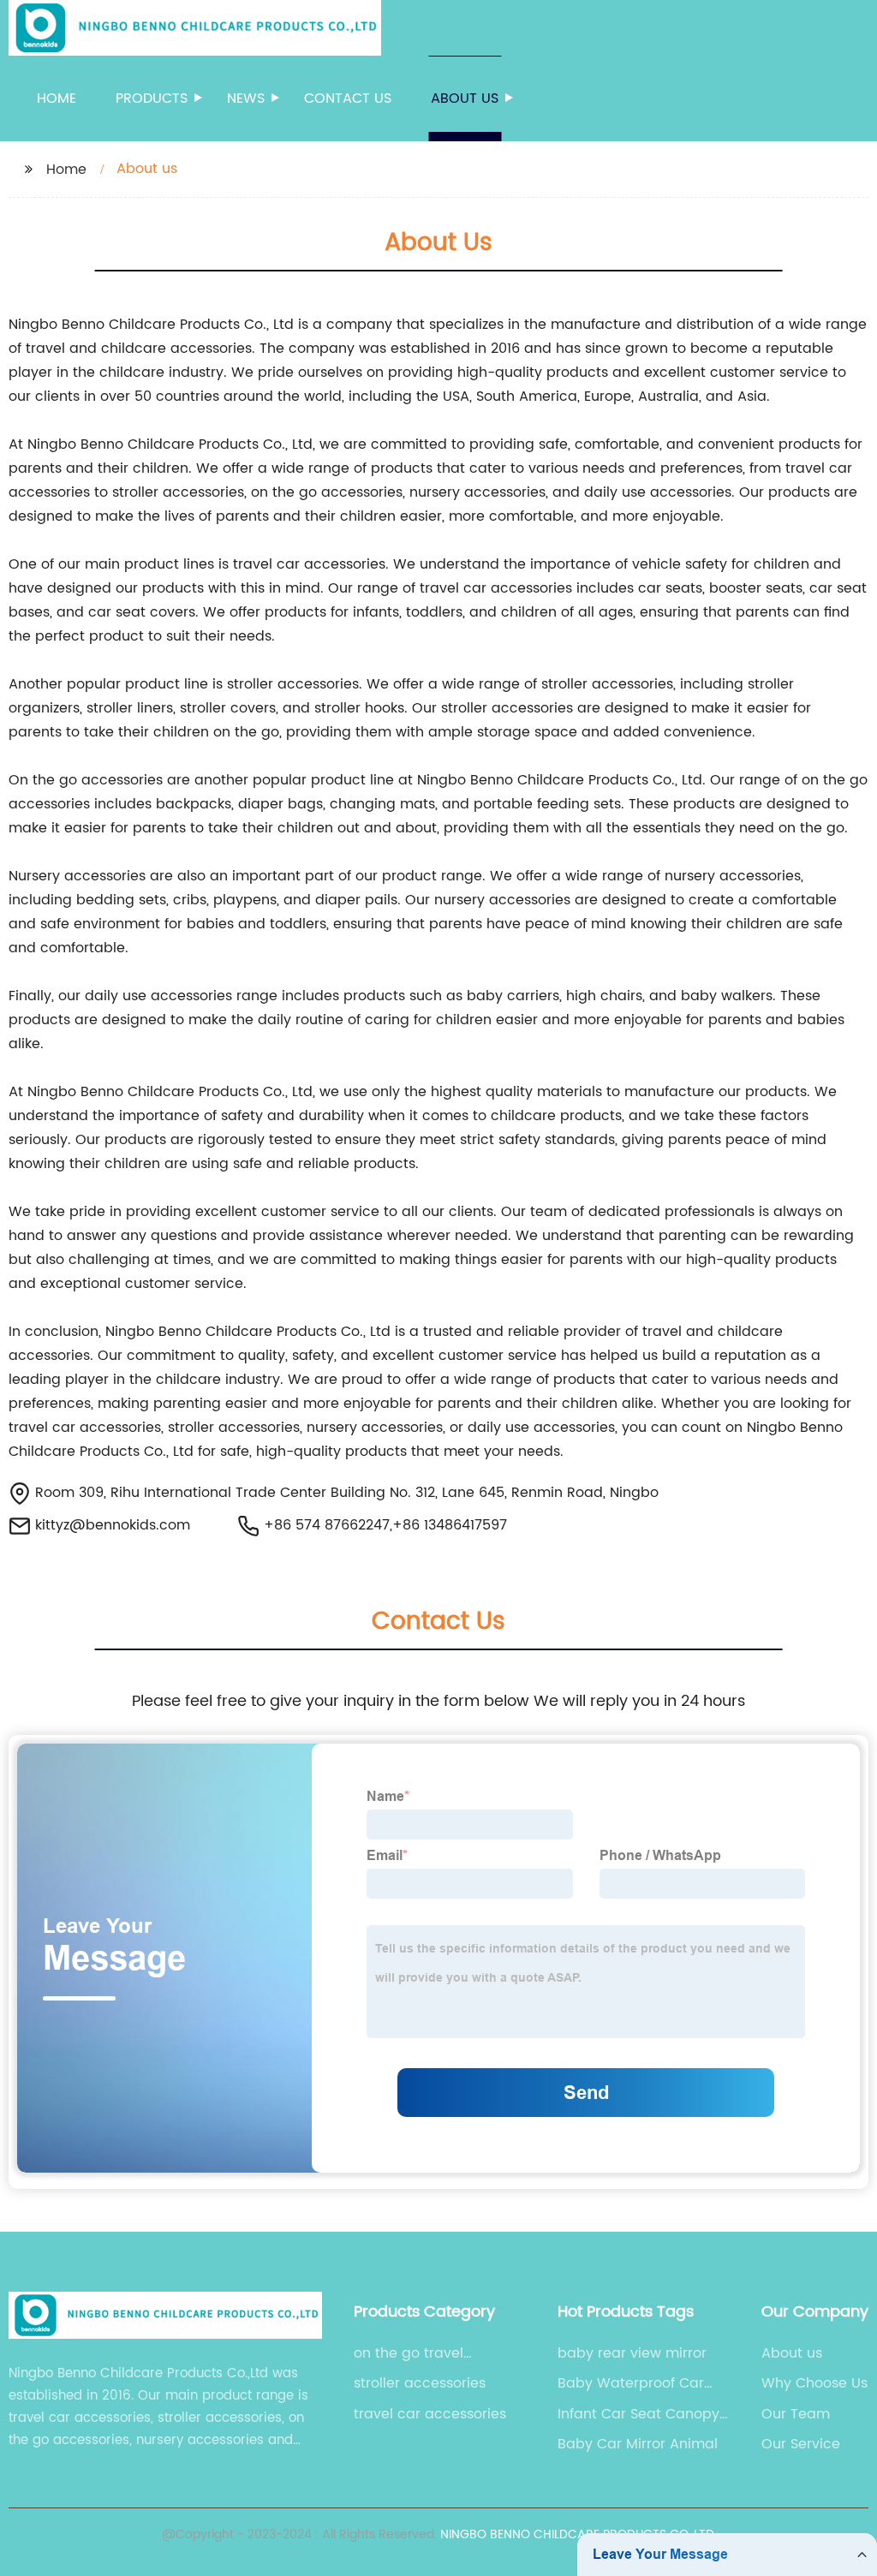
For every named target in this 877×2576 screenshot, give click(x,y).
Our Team (796, 2414)
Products (152, 98)
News (246, 98)
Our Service (801, 2444)
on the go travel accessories (409, 2353)
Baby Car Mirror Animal (638, 2444)
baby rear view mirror (632, 2353)
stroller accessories (420, 2383)
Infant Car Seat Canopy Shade (638, 2414)
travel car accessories (430, 2414)
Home (57, 98)
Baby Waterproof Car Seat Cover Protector (631, 2383)
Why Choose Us (814, 2383)
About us (465, 98)
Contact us (348, 98)
